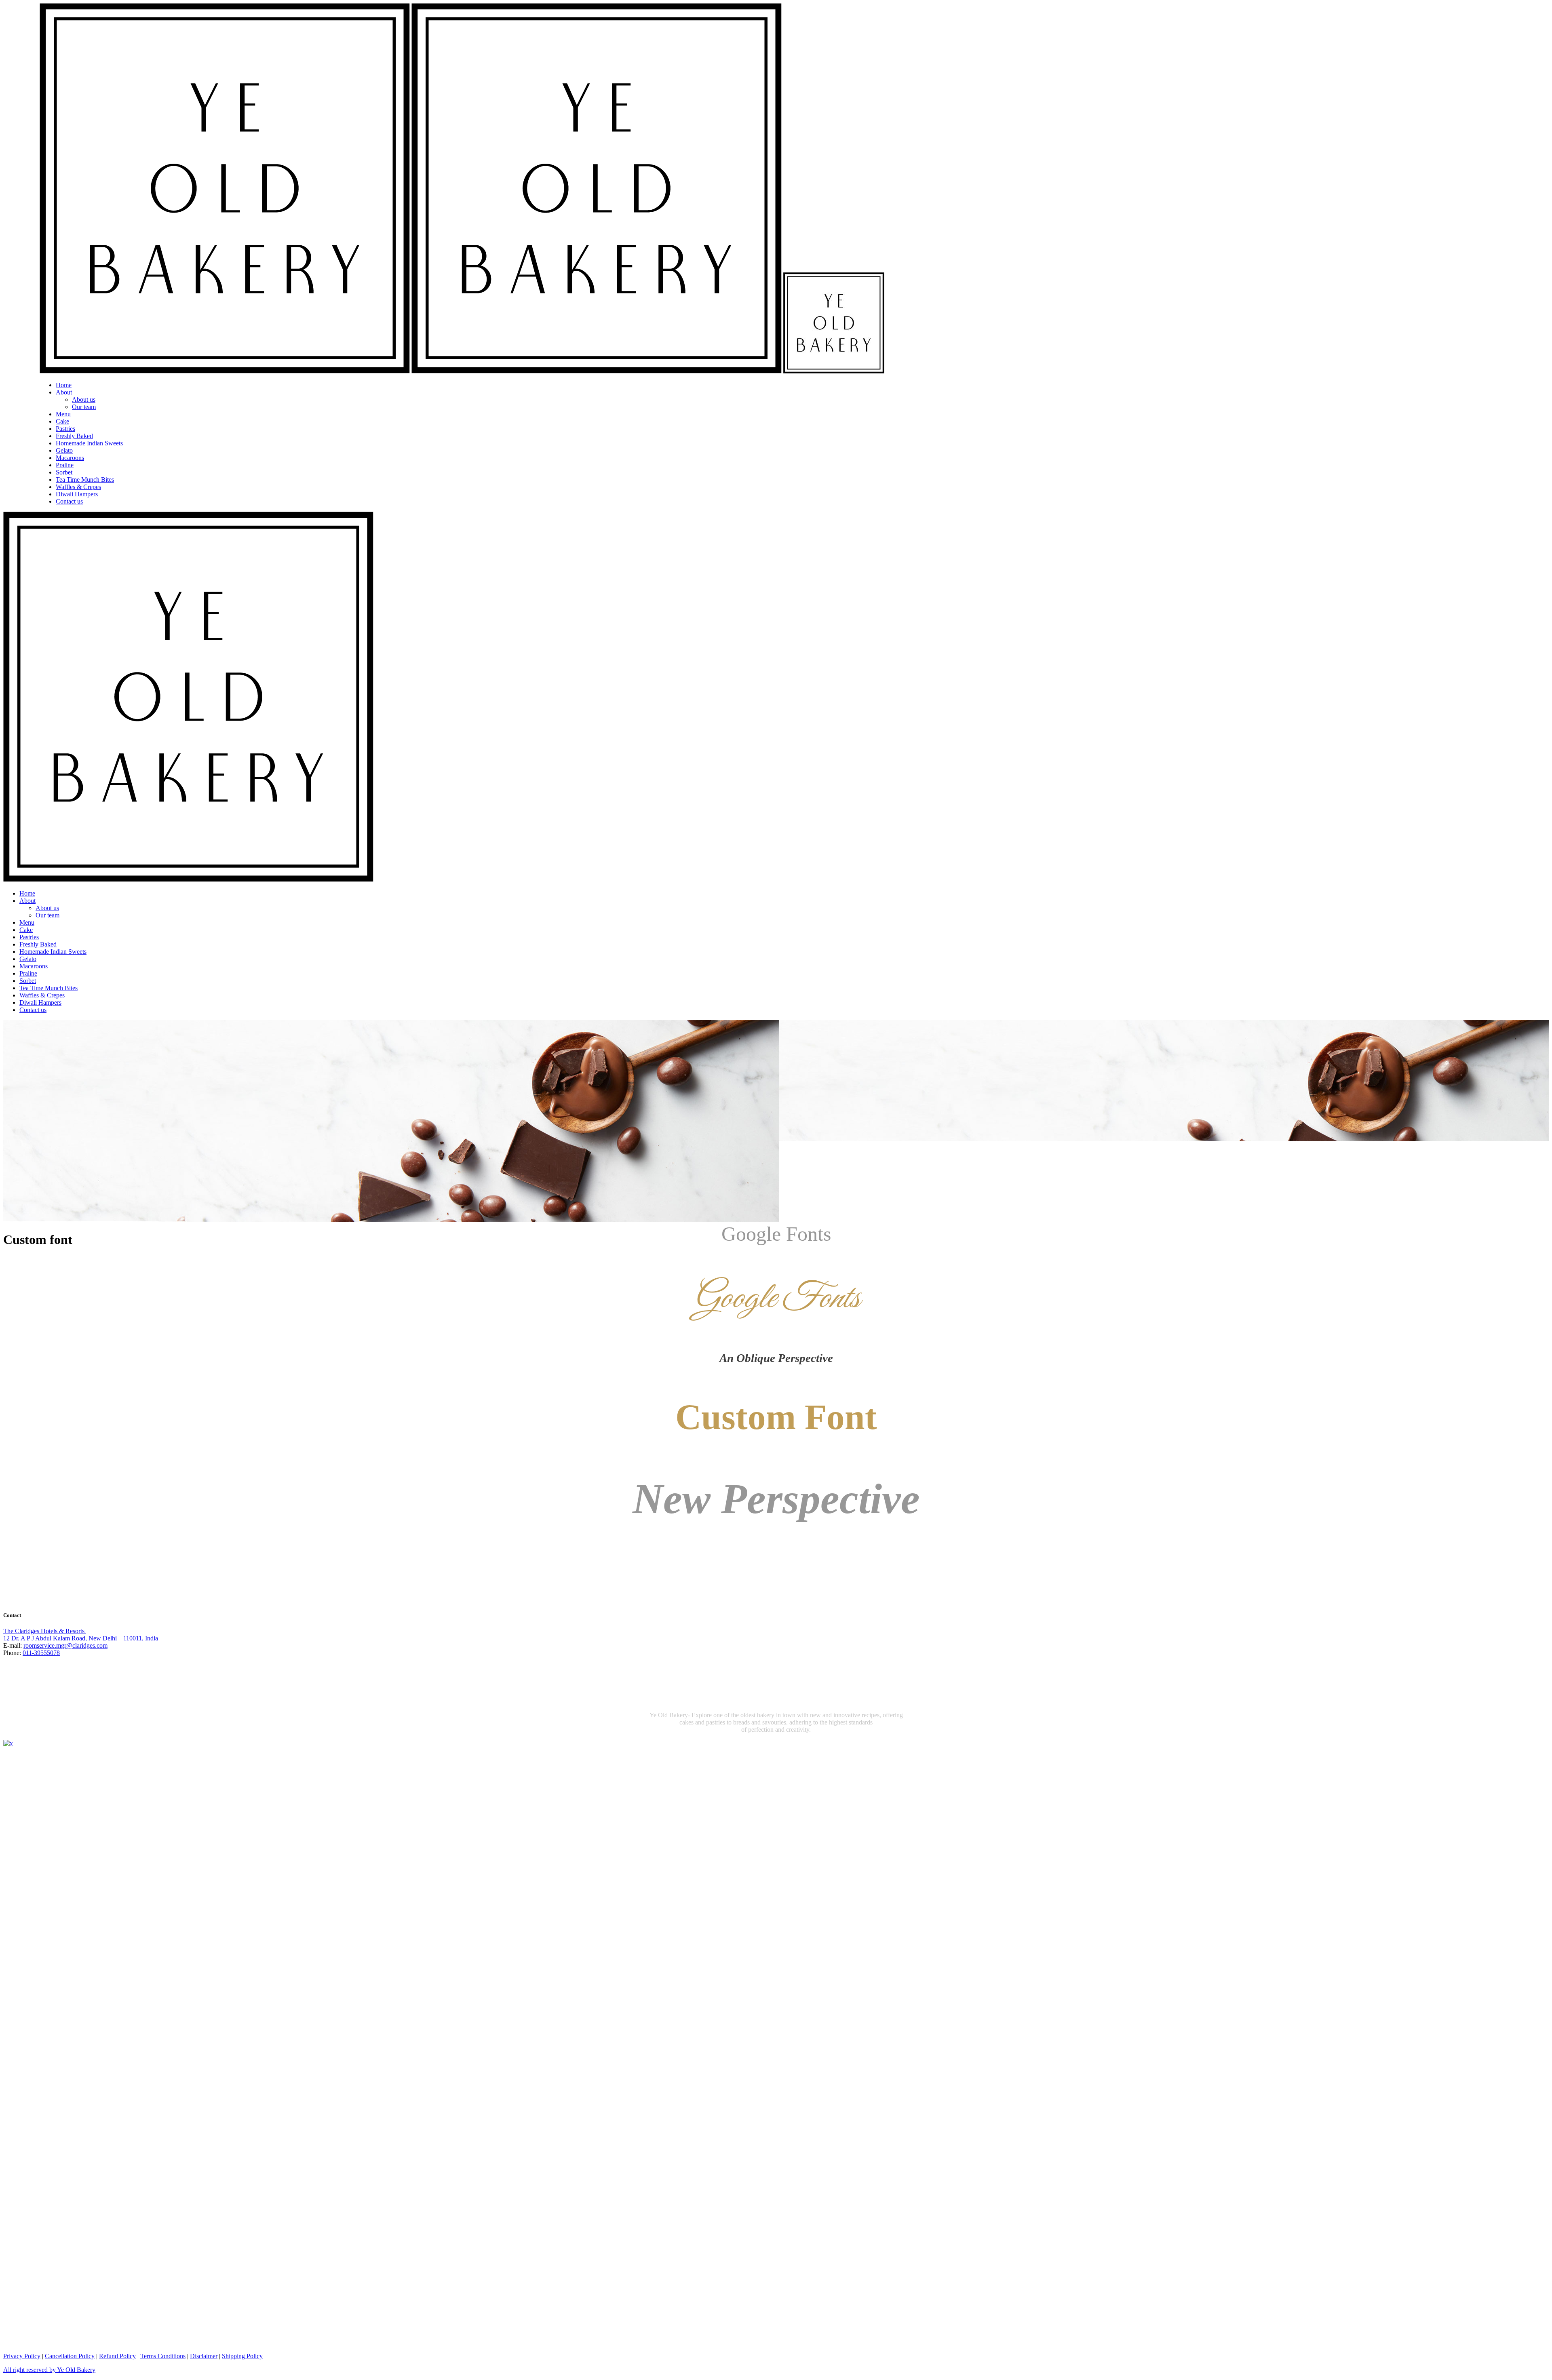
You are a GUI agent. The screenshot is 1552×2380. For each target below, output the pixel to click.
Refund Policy (117, 2356)
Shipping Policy (242, 2356)
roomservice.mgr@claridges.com (65, 1645)
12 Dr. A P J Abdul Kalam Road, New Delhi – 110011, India (81, 1638)
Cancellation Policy (70, 2356)
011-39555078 (41, 1653)
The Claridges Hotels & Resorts (45, 1631)
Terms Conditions (163, 2356)
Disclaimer (204, 2356)
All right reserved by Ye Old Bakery (49, 2370)
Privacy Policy (22, 2356)
